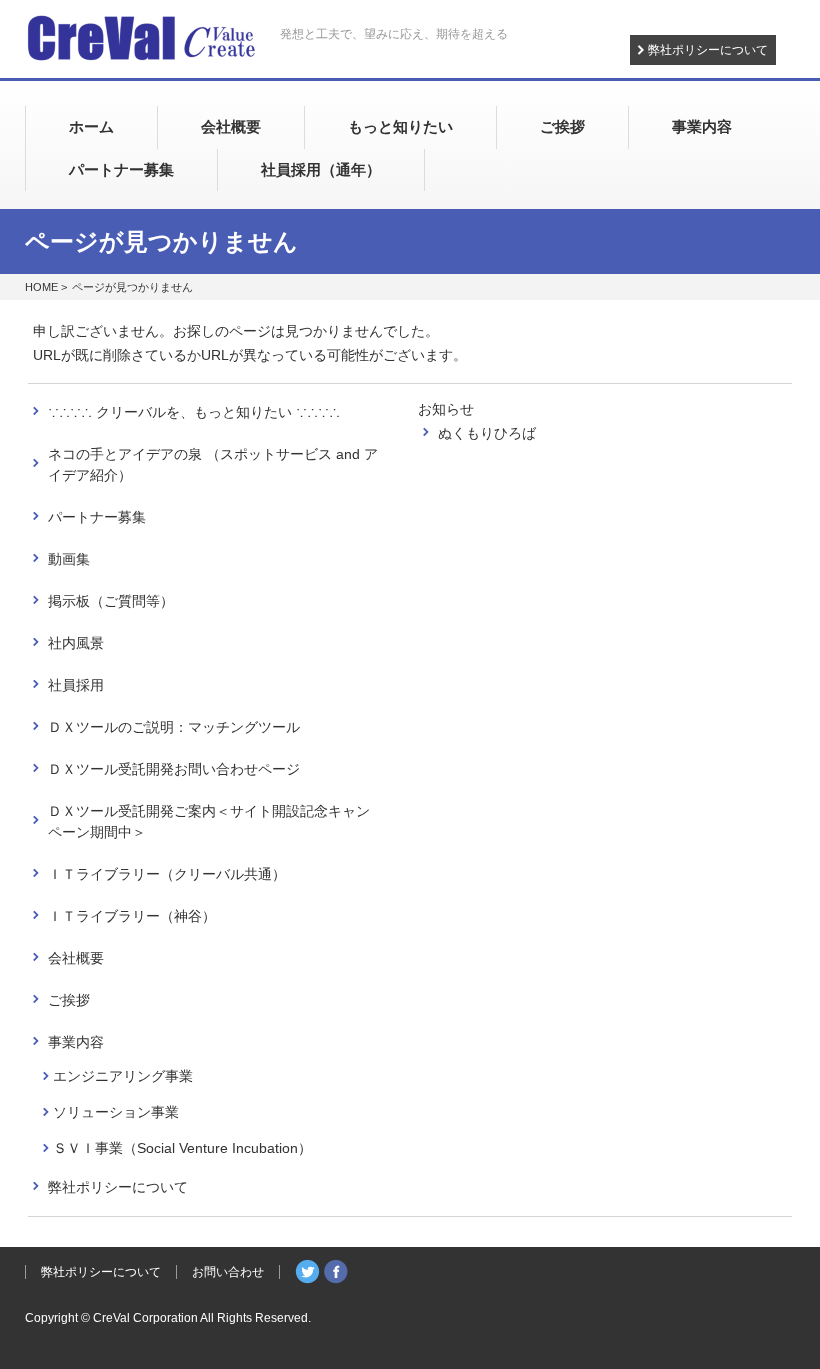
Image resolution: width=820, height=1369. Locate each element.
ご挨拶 (69, 1000)
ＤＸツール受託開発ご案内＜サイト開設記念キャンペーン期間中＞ (209, 821)
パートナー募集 (97, 517)
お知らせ (446, 409)
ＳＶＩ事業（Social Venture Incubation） (182, 1148)
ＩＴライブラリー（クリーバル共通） (167, 874)
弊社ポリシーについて (708, 50)
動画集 (69, 559)
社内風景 (76, 643)
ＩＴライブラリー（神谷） (132, 916)
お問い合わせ (228, 1272)
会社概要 (76, 958)
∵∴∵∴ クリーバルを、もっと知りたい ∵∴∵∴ (194, 412)
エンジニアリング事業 (123, 1076)
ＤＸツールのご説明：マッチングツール (174, 727)
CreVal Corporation (145, 1318)
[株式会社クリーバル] (141, 40)
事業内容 (76, 1042)
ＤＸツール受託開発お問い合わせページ (174, 769)
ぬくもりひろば (487, 433)
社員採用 (76, 685)
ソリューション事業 (116, 1112)
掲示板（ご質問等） (111, 601)
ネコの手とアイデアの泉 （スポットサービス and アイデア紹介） (213, 464)
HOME (41, 287)
